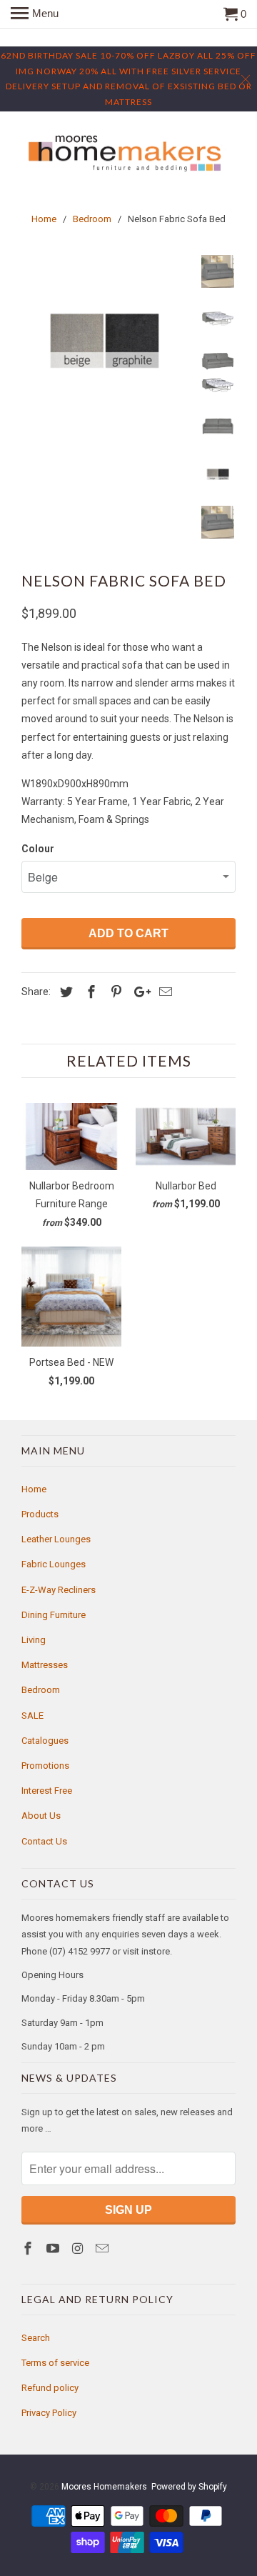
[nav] (35, 14)
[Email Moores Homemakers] (104, 2248)
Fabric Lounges (54, 1564)
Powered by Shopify (189, 2487)
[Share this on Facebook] (89, 992)
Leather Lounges (56, 1539)
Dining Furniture (54, 1615)
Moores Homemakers (104, 2487)
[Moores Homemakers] (128, 154)
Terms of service (55, 2363)
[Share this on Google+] (138, 992)
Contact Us (44, 1841)
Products (40, 1514)
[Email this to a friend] (163, 992)
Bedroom (41, 1690)
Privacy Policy (49, 2413)
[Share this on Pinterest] (114, 992)
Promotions (45, 1766)
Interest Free (47, 1791)
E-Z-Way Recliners (59, 1590)
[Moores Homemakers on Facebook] (29, 2248)
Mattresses (45, 1665)
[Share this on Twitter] (64, 992)
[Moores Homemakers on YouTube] (54, 2248)
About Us (41, 1816)
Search (36, 2338)
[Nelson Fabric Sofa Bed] (107, 341)
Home (34, 1489)
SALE (32, 1716)
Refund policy (50, 2388)
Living (34, 1640)
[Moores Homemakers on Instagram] (79, 2248)
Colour (38, 849)
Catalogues (45, 1741)
